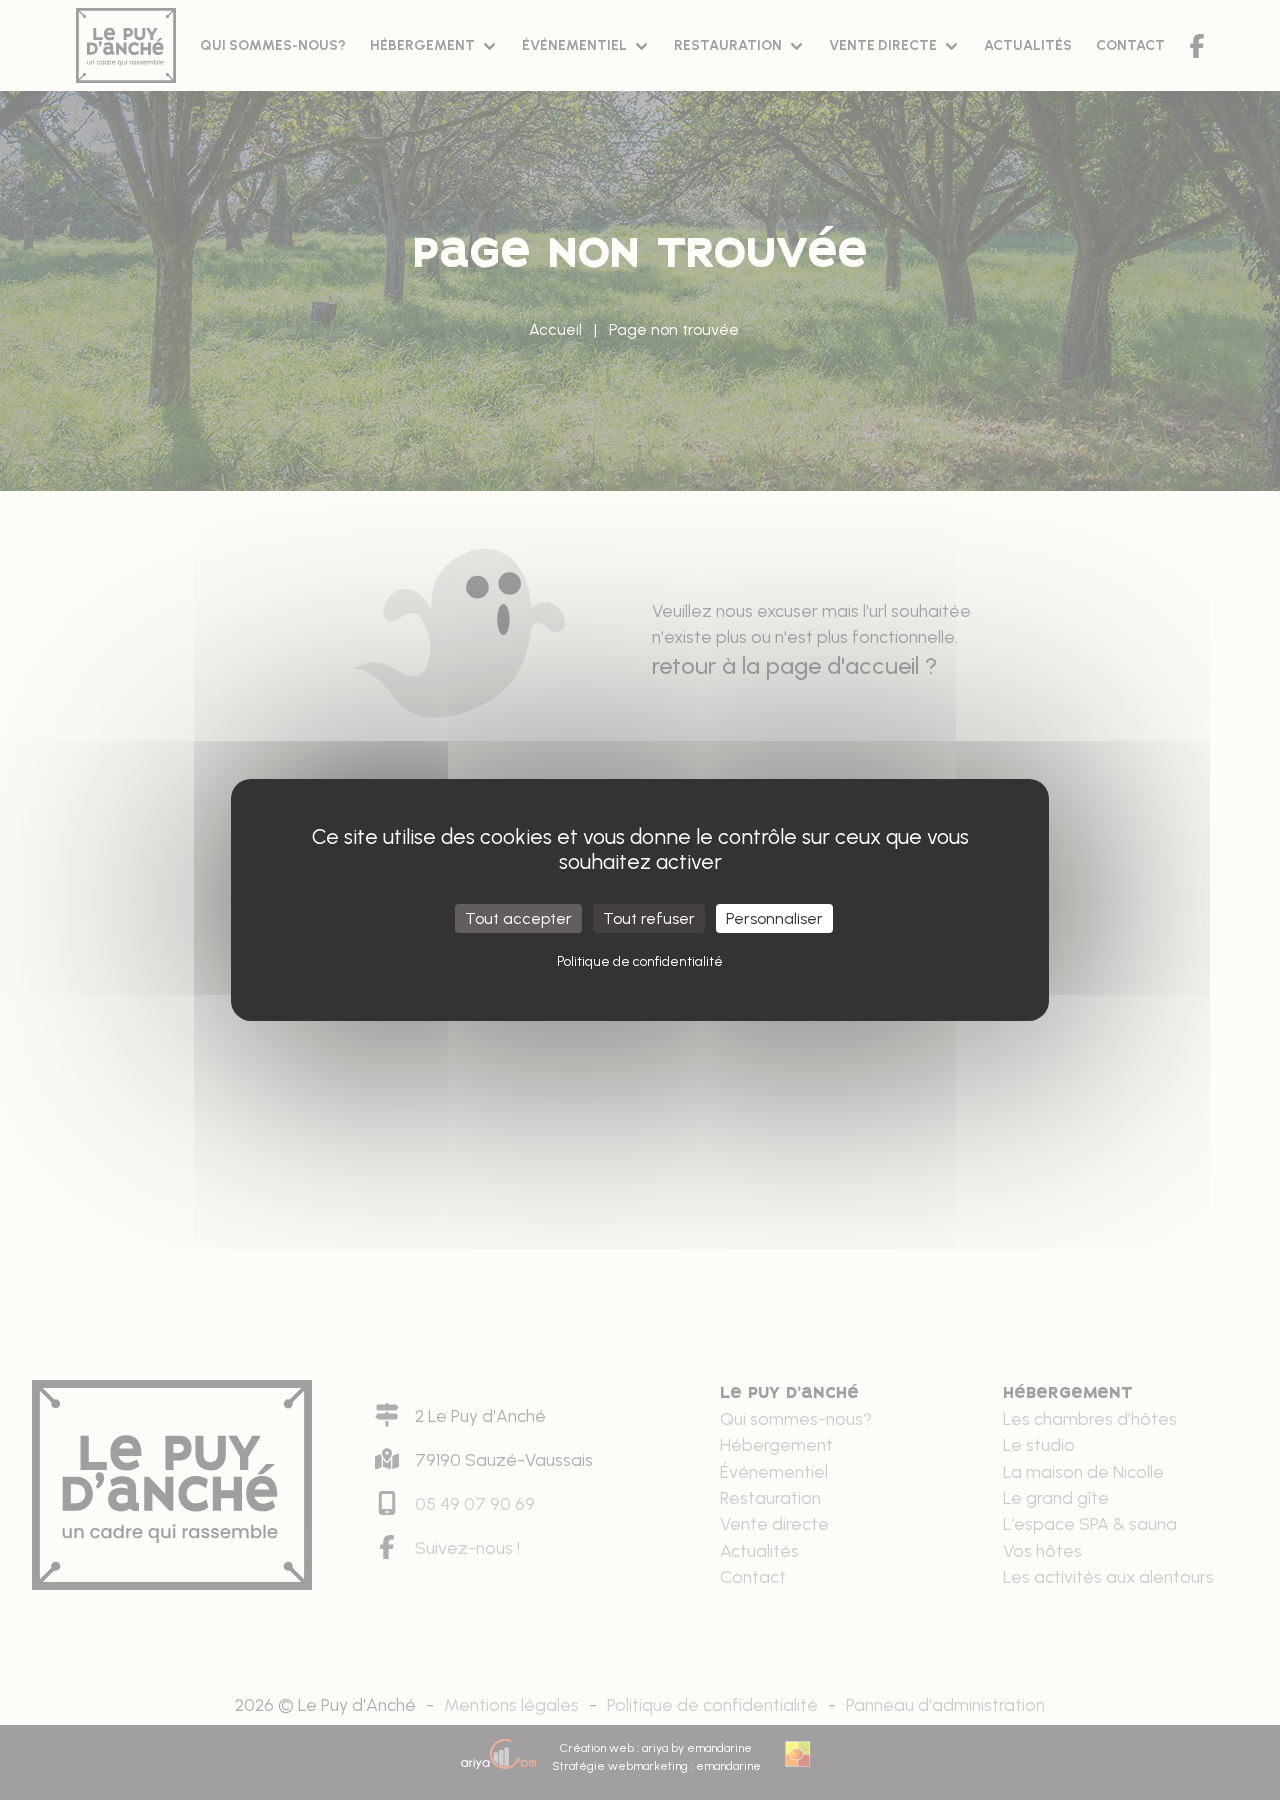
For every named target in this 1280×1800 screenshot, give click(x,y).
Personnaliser (774, 918)
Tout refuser (649, 918)
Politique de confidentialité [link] (640, 961)
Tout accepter (518, 918)
